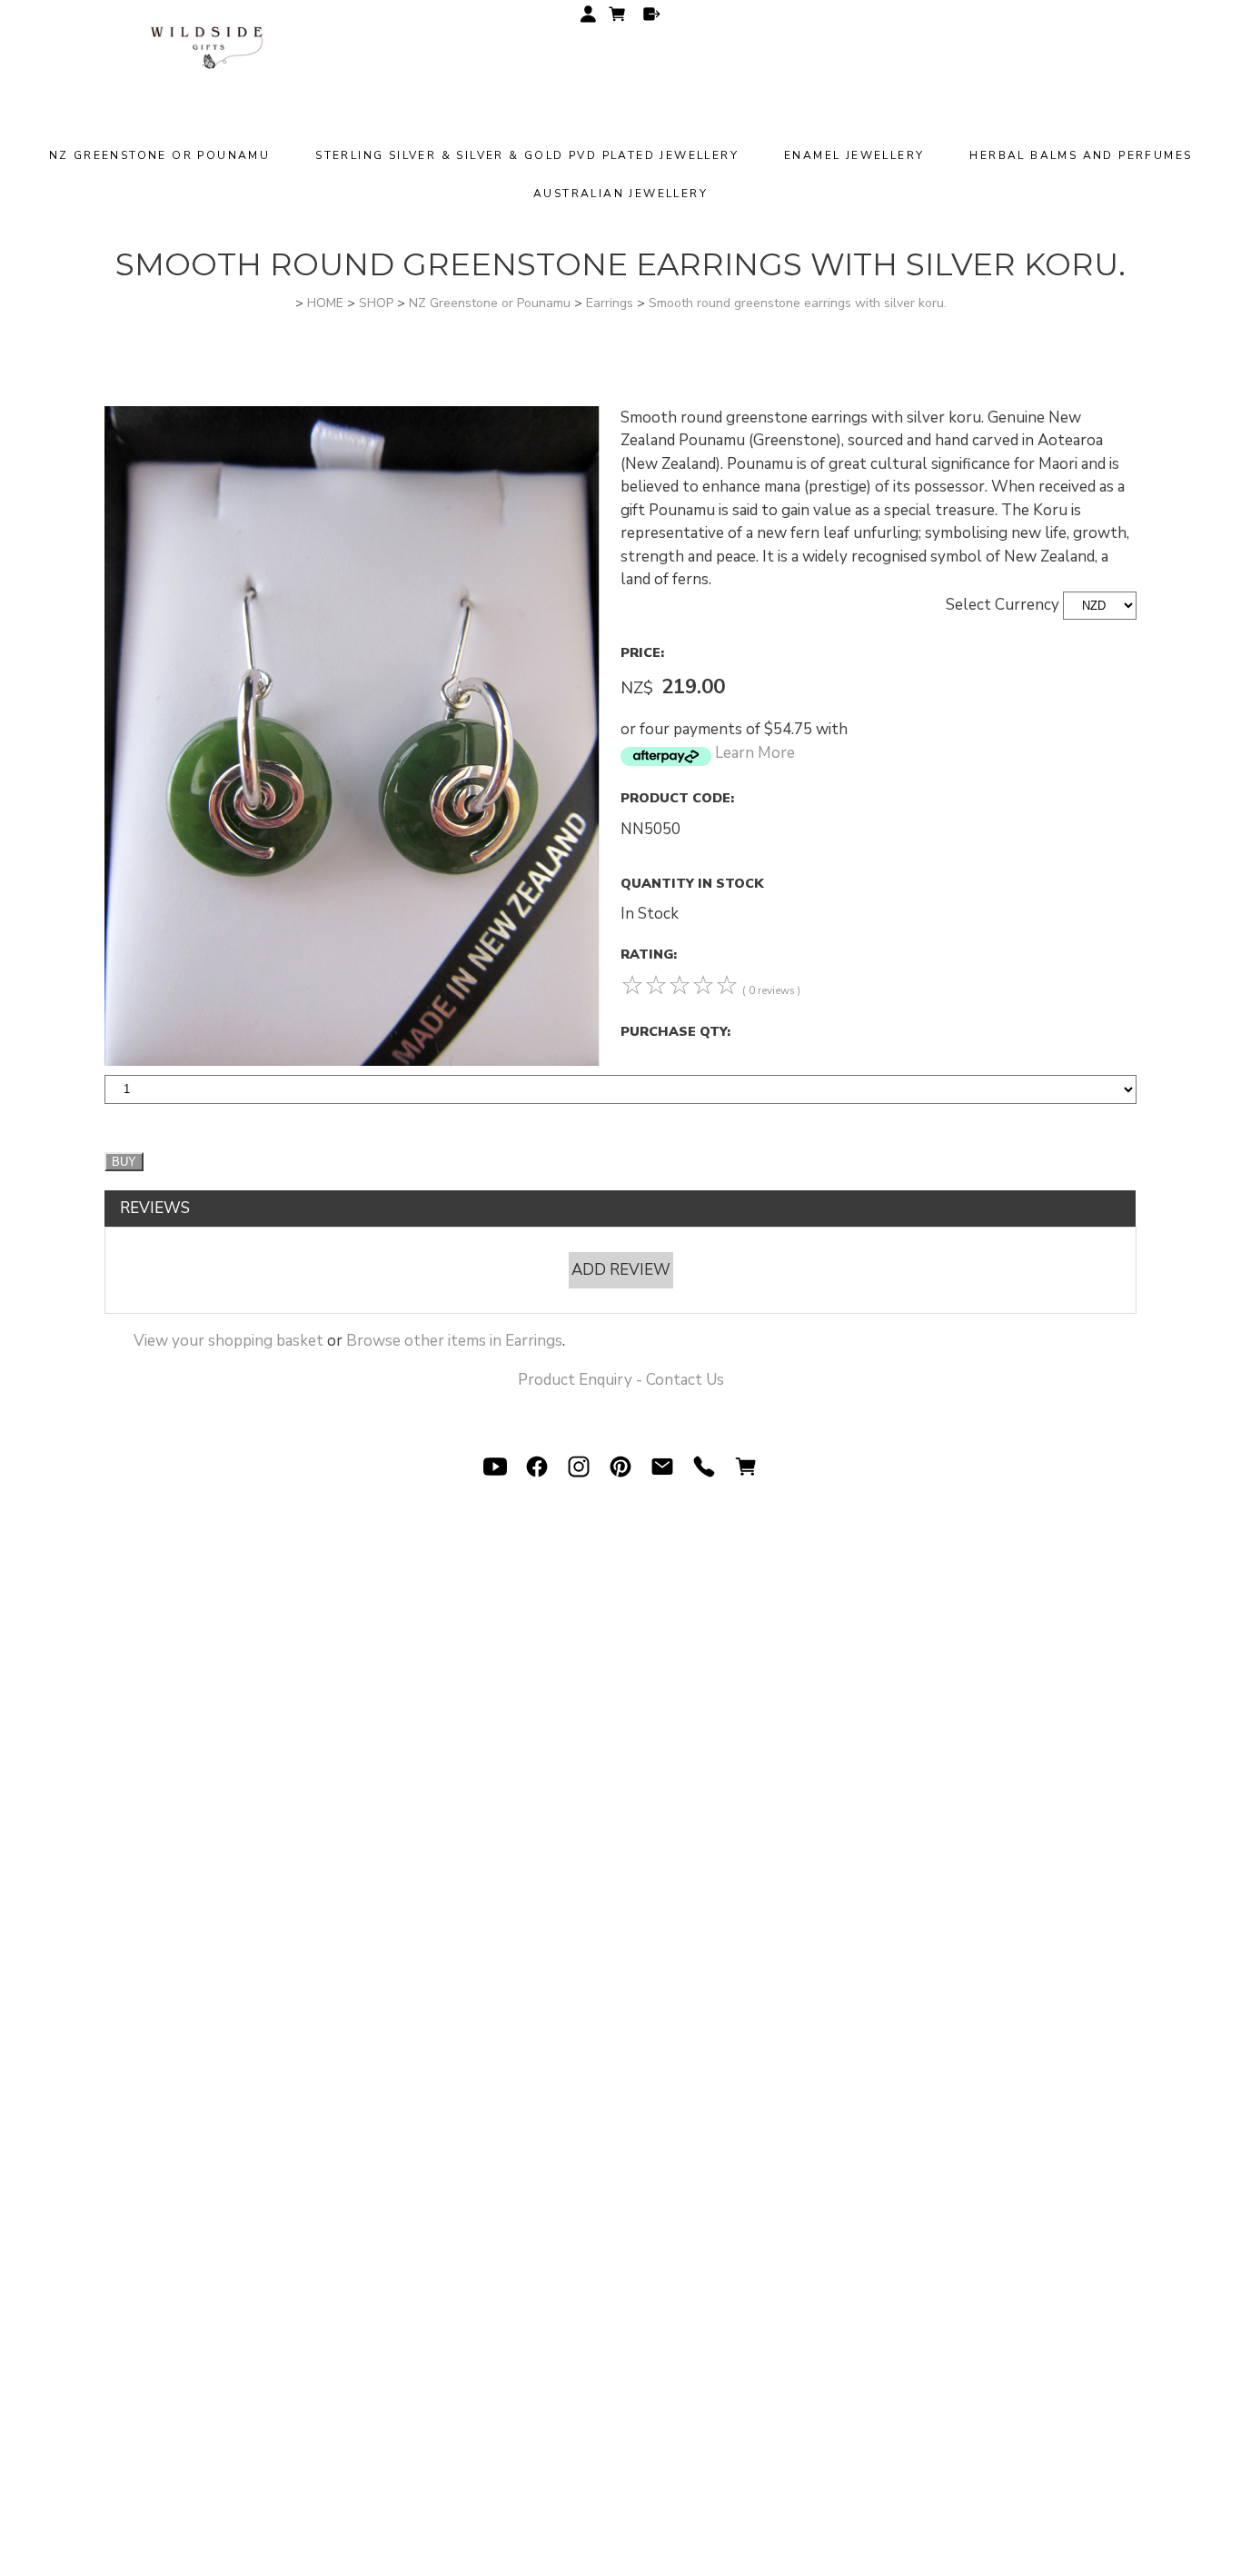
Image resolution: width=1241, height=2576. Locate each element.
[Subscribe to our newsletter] (662, 1467)
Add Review (621, 1270)
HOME (325, 303)
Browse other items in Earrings (454, 1341)
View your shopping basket (228, 1341)
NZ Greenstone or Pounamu (160, 155)
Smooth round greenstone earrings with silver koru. (798, 303)
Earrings (610, 303)
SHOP (376, 303)
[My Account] (588, 14)
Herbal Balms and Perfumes (1081, 155)
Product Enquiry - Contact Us (621, 1380)
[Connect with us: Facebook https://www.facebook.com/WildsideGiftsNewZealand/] (537, 1467)
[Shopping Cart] (620, 17)
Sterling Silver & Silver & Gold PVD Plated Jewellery (527, 155)
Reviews (155, 1208)
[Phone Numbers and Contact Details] (704, 1467)
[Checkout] (652, 14)
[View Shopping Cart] (746, 1467)
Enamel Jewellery (854, 155)
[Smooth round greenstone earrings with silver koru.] (352, 1061)
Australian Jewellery (620, 194)
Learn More (755, 753)
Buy (124, 1162)
